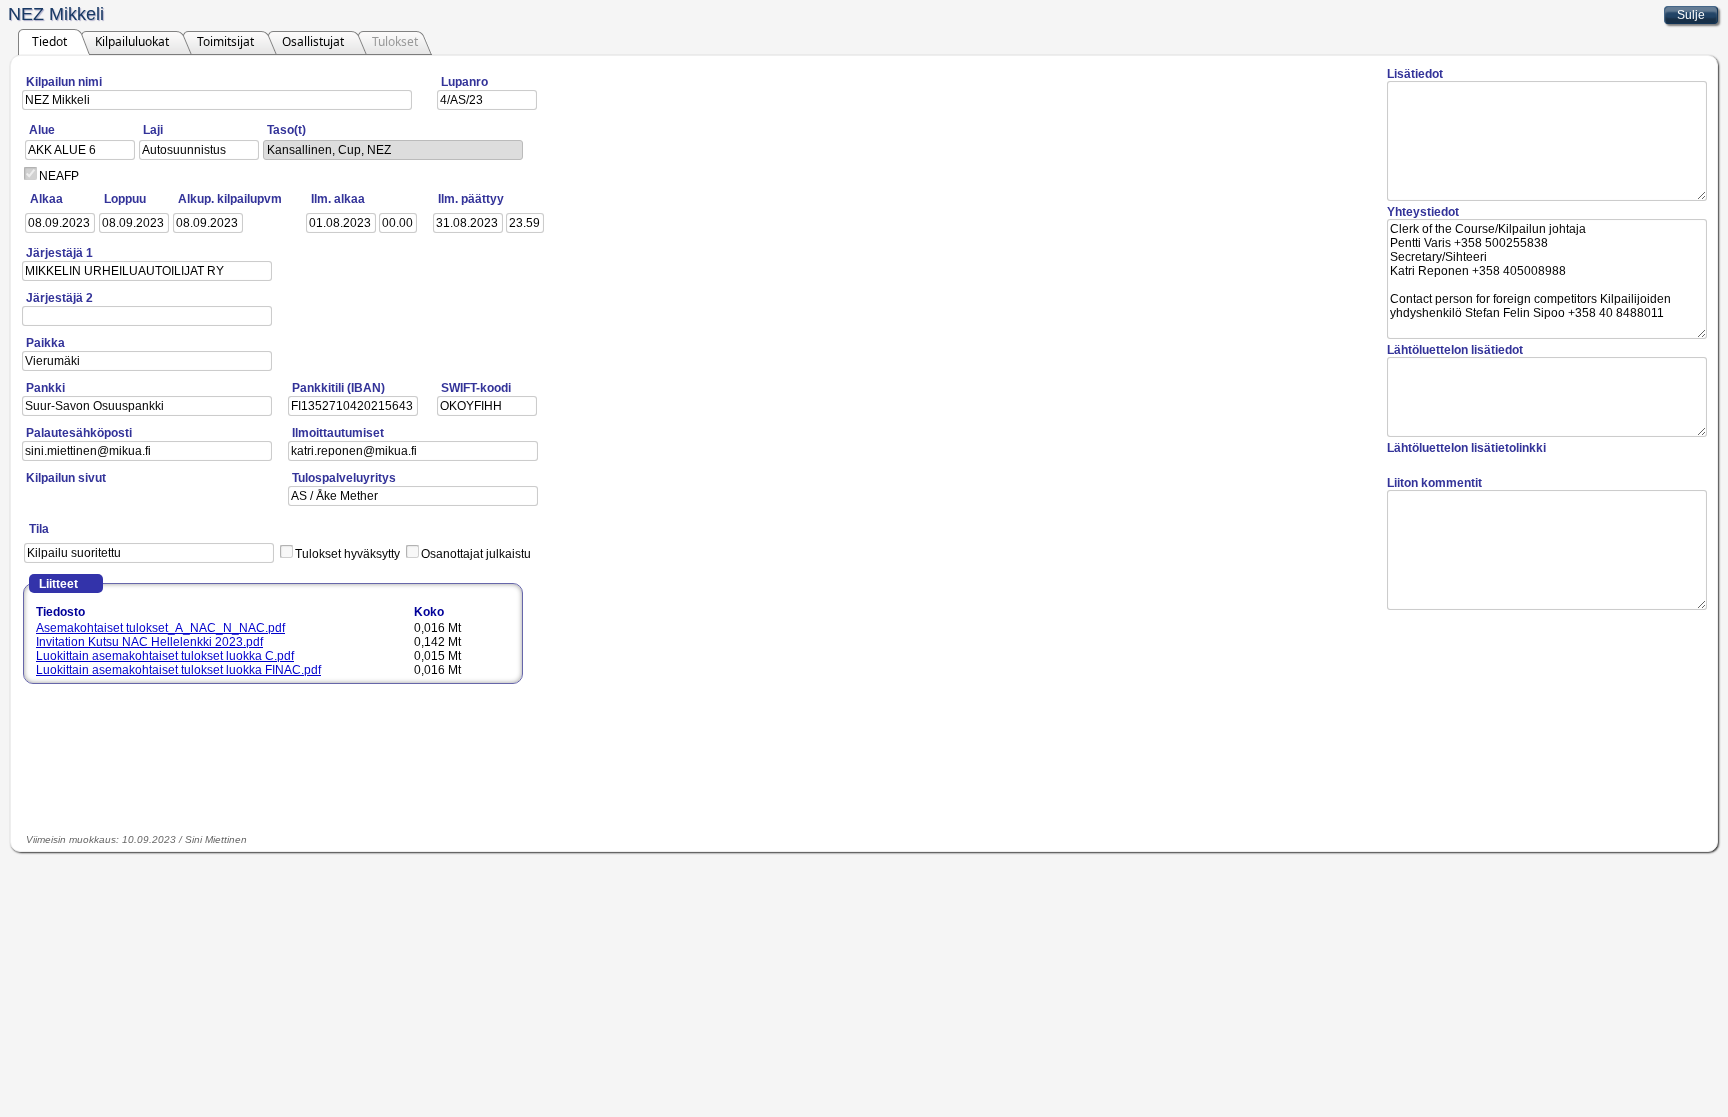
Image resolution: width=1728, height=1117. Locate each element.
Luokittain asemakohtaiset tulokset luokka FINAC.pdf (178, 670)
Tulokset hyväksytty (347, 554)
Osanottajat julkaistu (476, 554)
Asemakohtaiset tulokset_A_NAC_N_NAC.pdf (160, 628)
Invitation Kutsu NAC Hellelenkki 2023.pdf (149, 642)
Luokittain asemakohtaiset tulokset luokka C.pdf (165, 656)
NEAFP (59, 176)
